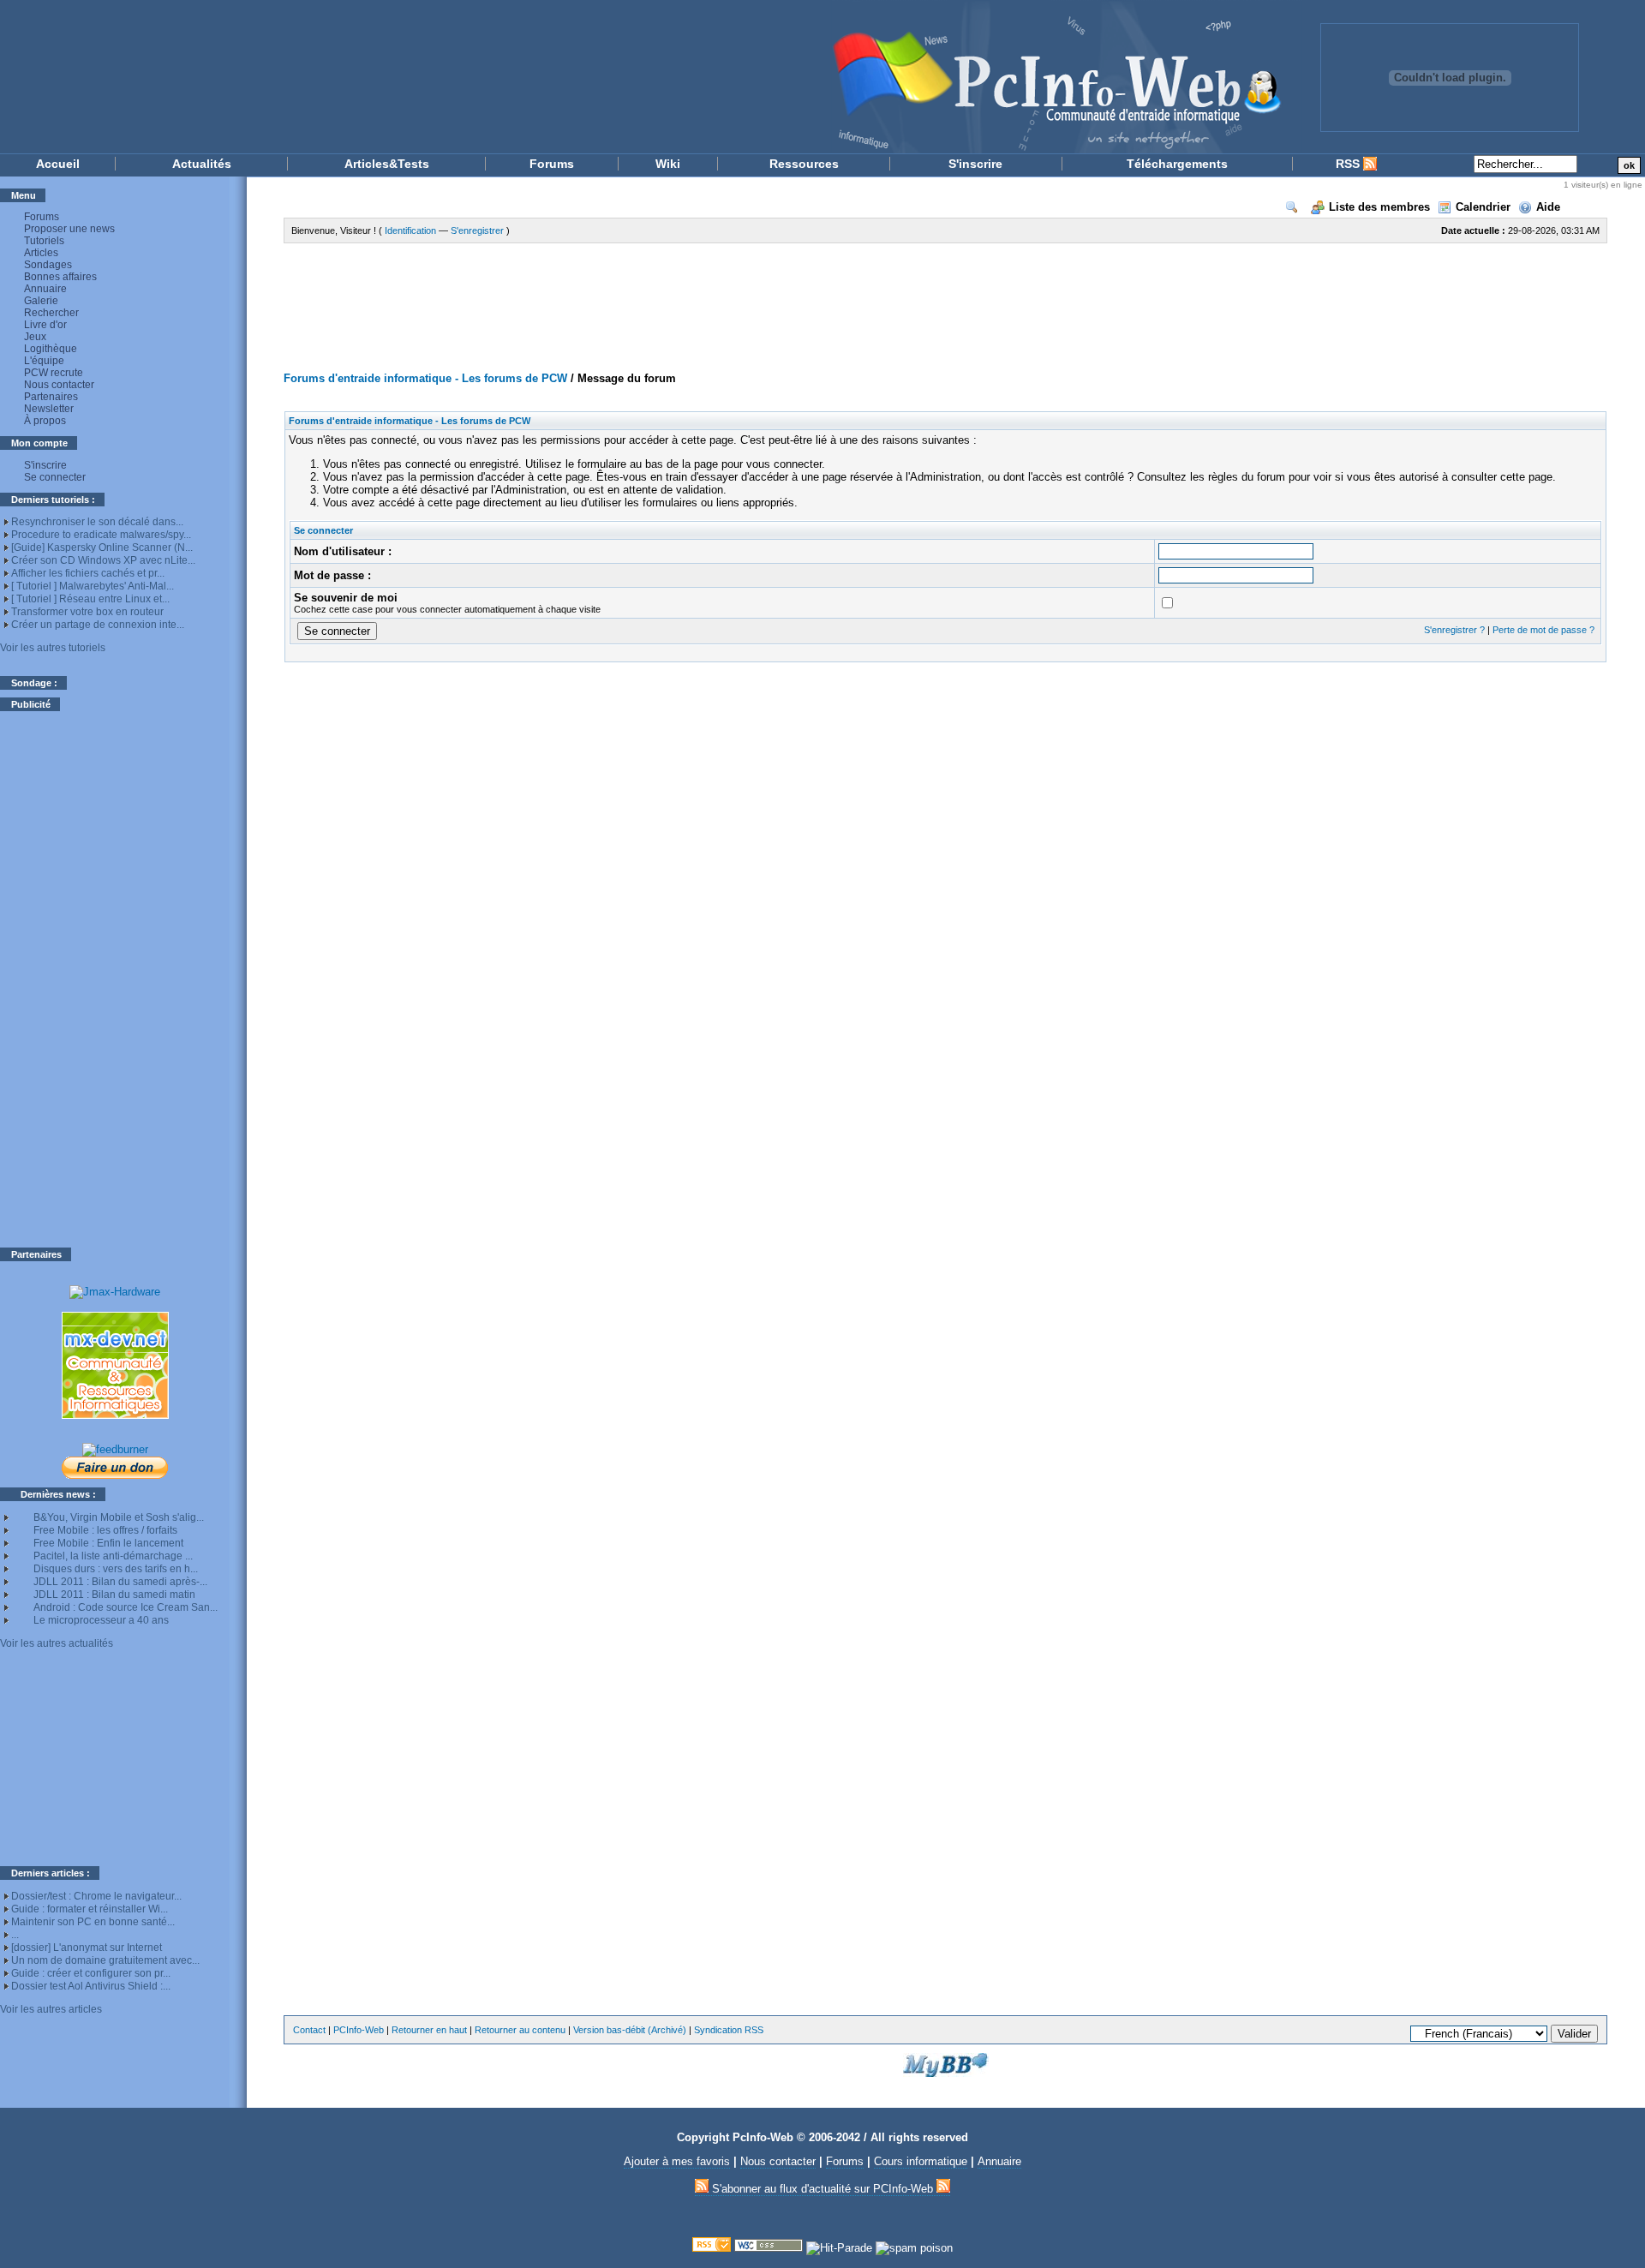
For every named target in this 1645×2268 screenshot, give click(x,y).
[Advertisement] (115, 979)
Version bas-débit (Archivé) (630, 2030)
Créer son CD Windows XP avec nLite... (103, 560)
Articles (41, 253)
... (15, 1935)
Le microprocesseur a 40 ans (101, 1620)
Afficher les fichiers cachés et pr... (88, 573)
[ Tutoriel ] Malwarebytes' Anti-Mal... (93, 586)
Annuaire (45, 289)
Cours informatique (921, 2161)
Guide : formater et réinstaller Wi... (90, 1909)
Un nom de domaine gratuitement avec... (105, 1960)
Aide (1548, 207)
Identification (410, 230)
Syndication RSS (729, 2030)
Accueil (58, 164)
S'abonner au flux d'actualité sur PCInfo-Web (822, 2189)
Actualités (202, 164)
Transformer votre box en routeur (87, 612)
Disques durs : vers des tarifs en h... (116, 1569)
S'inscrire (975, 164)
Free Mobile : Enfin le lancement (108, 1543)
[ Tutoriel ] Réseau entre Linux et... (90, 599)
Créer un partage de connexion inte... (98, 625)
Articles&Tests (387, 164)
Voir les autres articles (51, 2009)
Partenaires (51, 397)
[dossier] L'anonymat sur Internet (87, 1948)
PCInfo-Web (359, 2030)
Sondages (48, 265)
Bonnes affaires (60, 277)
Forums (552, 164)
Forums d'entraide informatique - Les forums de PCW (425, 378)
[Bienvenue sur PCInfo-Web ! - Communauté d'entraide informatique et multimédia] (651, 77)
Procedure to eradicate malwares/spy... (101, 535)
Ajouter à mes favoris (677, 2161)
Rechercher (51, 313)
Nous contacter (59, 385)
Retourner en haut (429, 2030)
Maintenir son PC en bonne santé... (93, 1922)
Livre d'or (45, 325)
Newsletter (49, 409)
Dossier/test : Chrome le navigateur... (96, 1896)
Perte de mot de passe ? (1543, 630)
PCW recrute (54, 373)
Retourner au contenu (520, 2030)
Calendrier (1483, 207)
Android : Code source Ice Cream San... (126, 1607)
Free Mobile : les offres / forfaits (105, 1530)
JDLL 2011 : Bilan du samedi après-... (120, 1582)
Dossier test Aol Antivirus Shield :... (91, 1986)
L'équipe (44, 361)
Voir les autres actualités (57, 1643)
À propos (45, 421)
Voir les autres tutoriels (53, 648)
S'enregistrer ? (1454, 630)
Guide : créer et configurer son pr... (91, 1973)
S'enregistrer (477, 230)
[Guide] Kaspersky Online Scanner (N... (102, 548)
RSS (1349, 164)
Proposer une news (69, 229)
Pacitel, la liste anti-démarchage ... (113, 1556)
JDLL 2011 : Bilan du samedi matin (114, 1595)
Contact (309, 2030)
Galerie (41, 301)
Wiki (668, 164)
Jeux (35, 337)
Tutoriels (44, 241)
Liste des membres (1379, 207)
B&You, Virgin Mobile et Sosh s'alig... (119, 1517)
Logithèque (51, 349)
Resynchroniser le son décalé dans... (97, 522)
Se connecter (55, 477)
